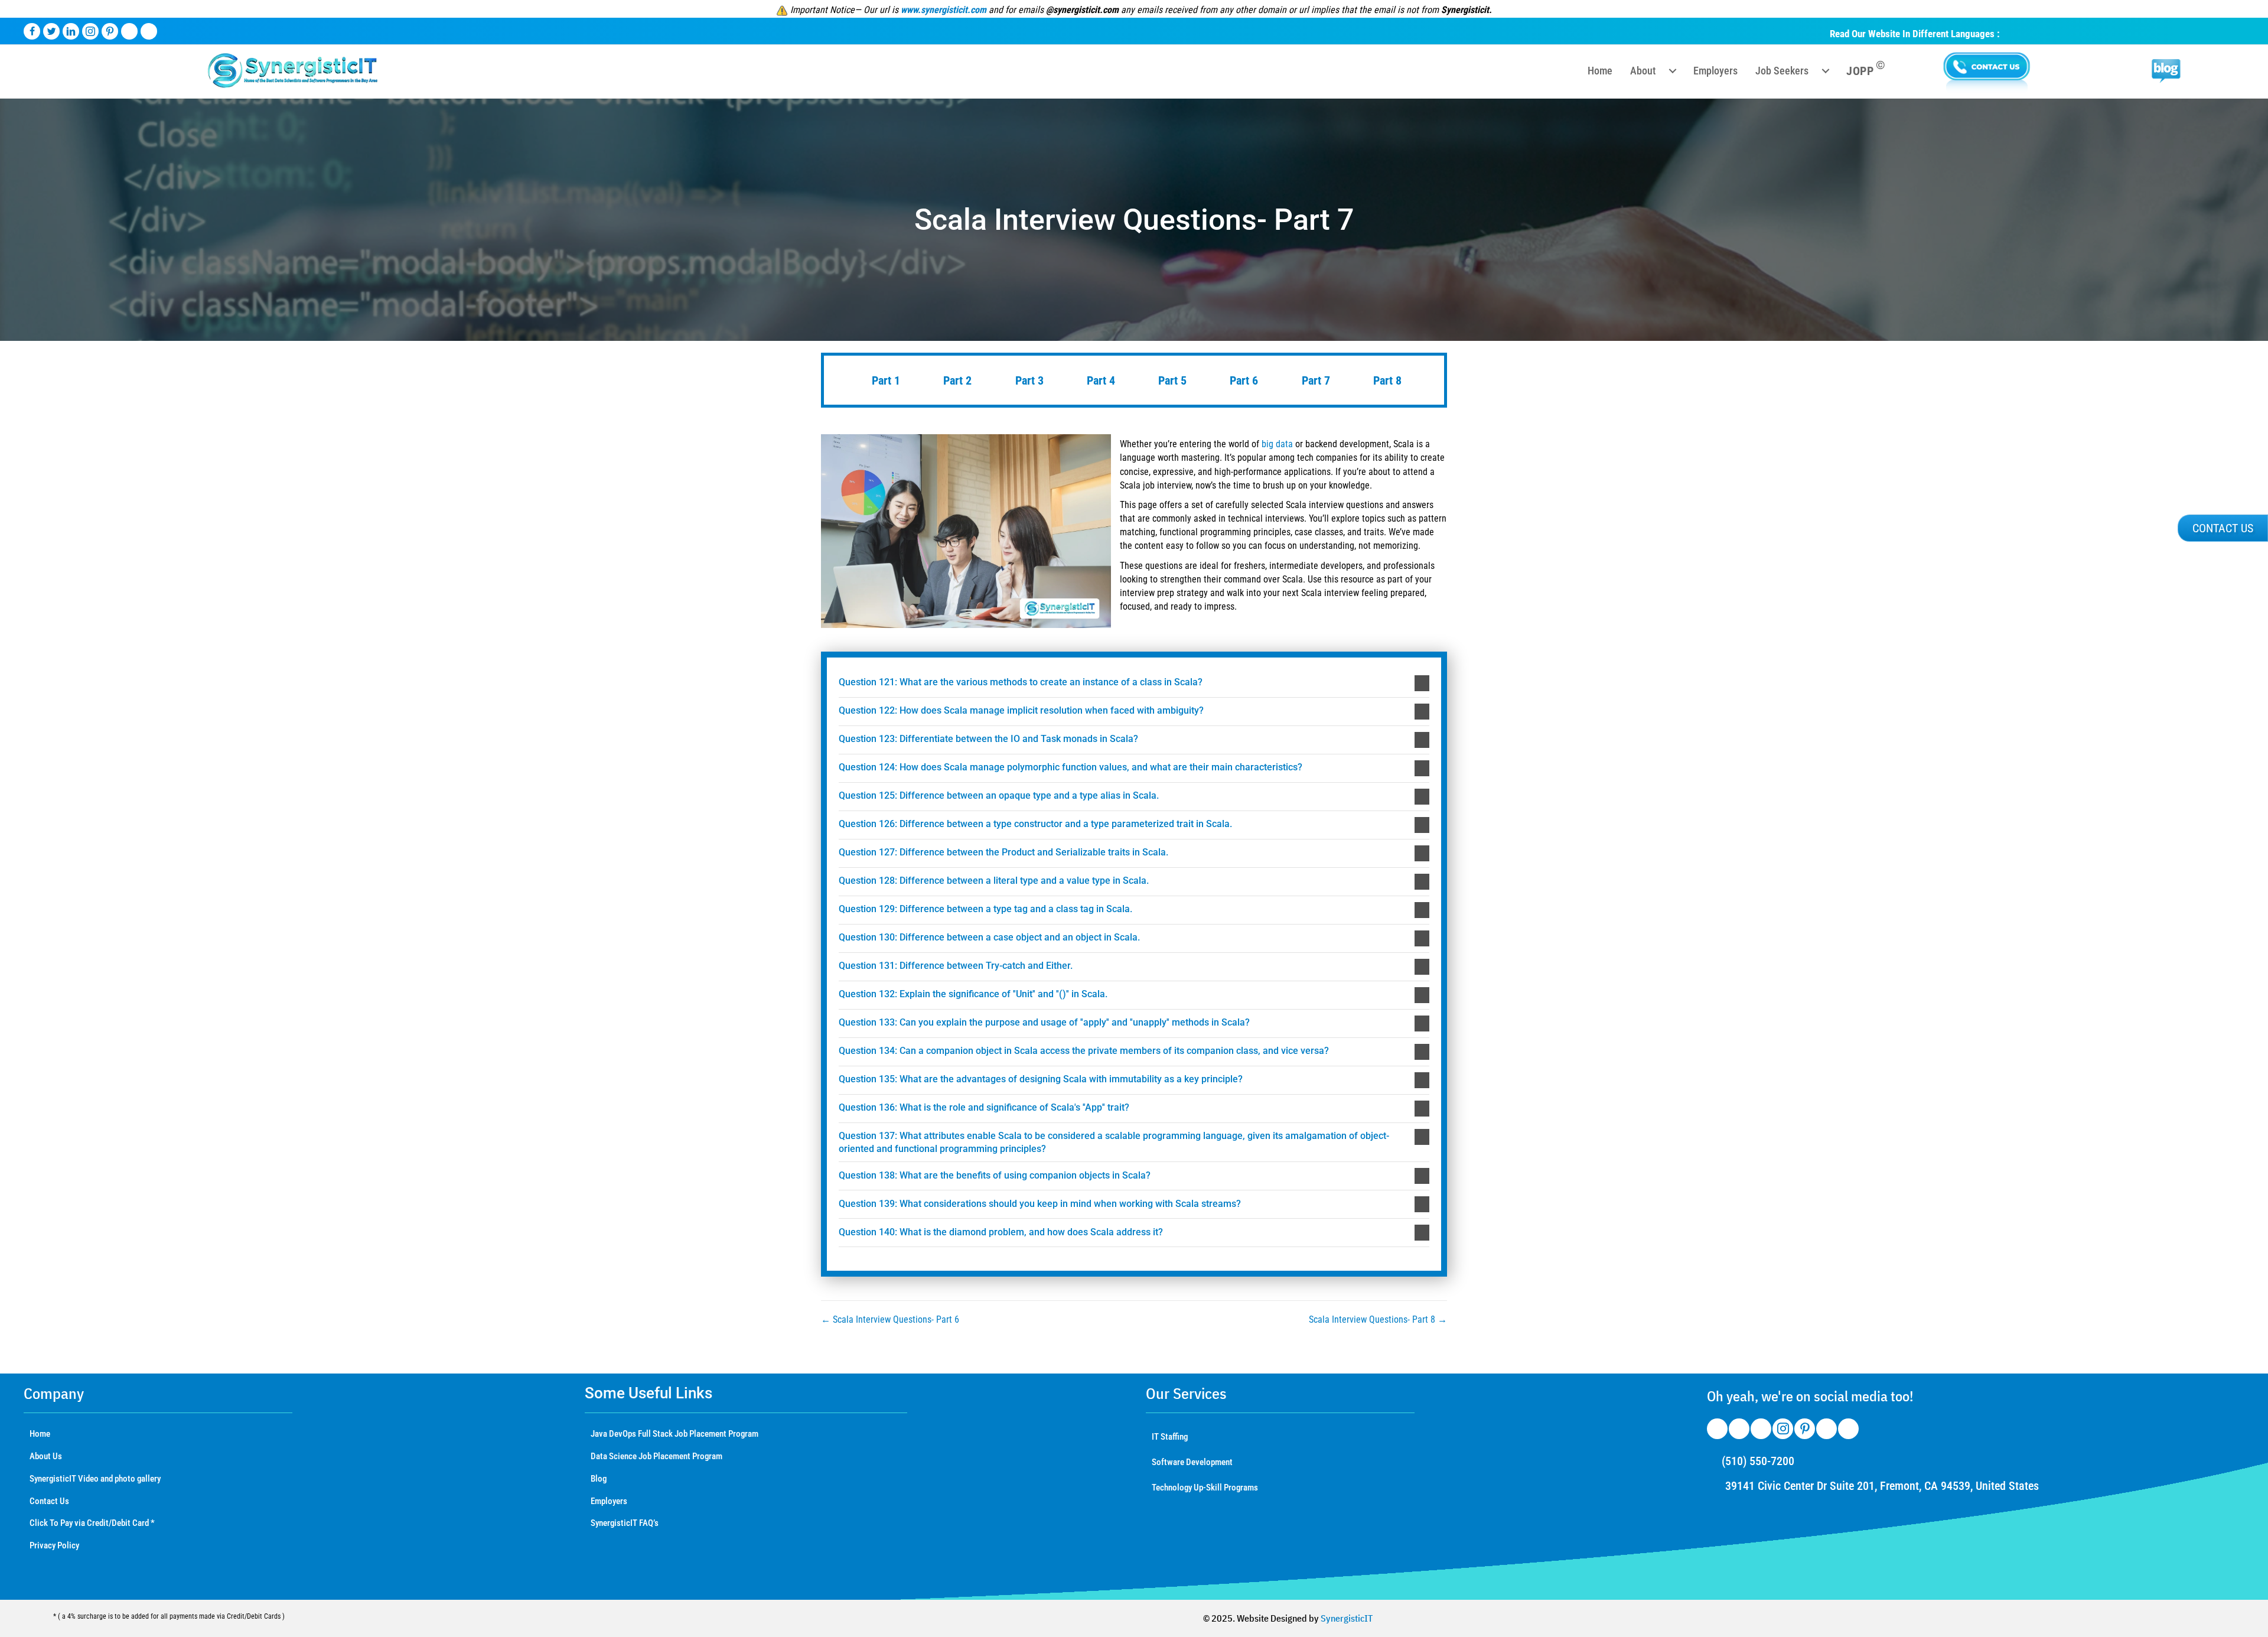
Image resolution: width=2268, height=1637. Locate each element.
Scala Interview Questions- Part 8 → (1378, 1319)
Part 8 (1386, 380)
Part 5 (1171, 380)
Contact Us (49, 1501)
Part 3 (1028, 380)
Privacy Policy (54, 1545)
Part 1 (884, 380)
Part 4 (1099, 380)
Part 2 (956, 380)
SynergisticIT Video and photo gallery (95, 1479)
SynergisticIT (1347, 1618)
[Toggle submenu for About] (1673, 71)
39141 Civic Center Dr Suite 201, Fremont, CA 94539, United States (1882, 1486)
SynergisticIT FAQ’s (625, 1523)
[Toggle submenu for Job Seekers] (1826, 71)
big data (1277, 444)
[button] (1134, 683)
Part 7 (1314, 380)
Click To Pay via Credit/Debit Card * (92, 1523)
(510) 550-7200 (1758, 1461)
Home (40, 1434)
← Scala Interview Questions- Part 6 (890, 1319)
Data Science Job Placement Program (656, 1456)
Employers (609, 1501)
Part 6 (1242, 380)
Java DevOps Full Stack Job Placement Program (674, 1434)
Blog (599, 1479)
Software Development (1192, 1462)
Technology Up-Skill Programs (1205, 1488)
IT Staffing (1170, 1437)
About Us (46, 1456)
